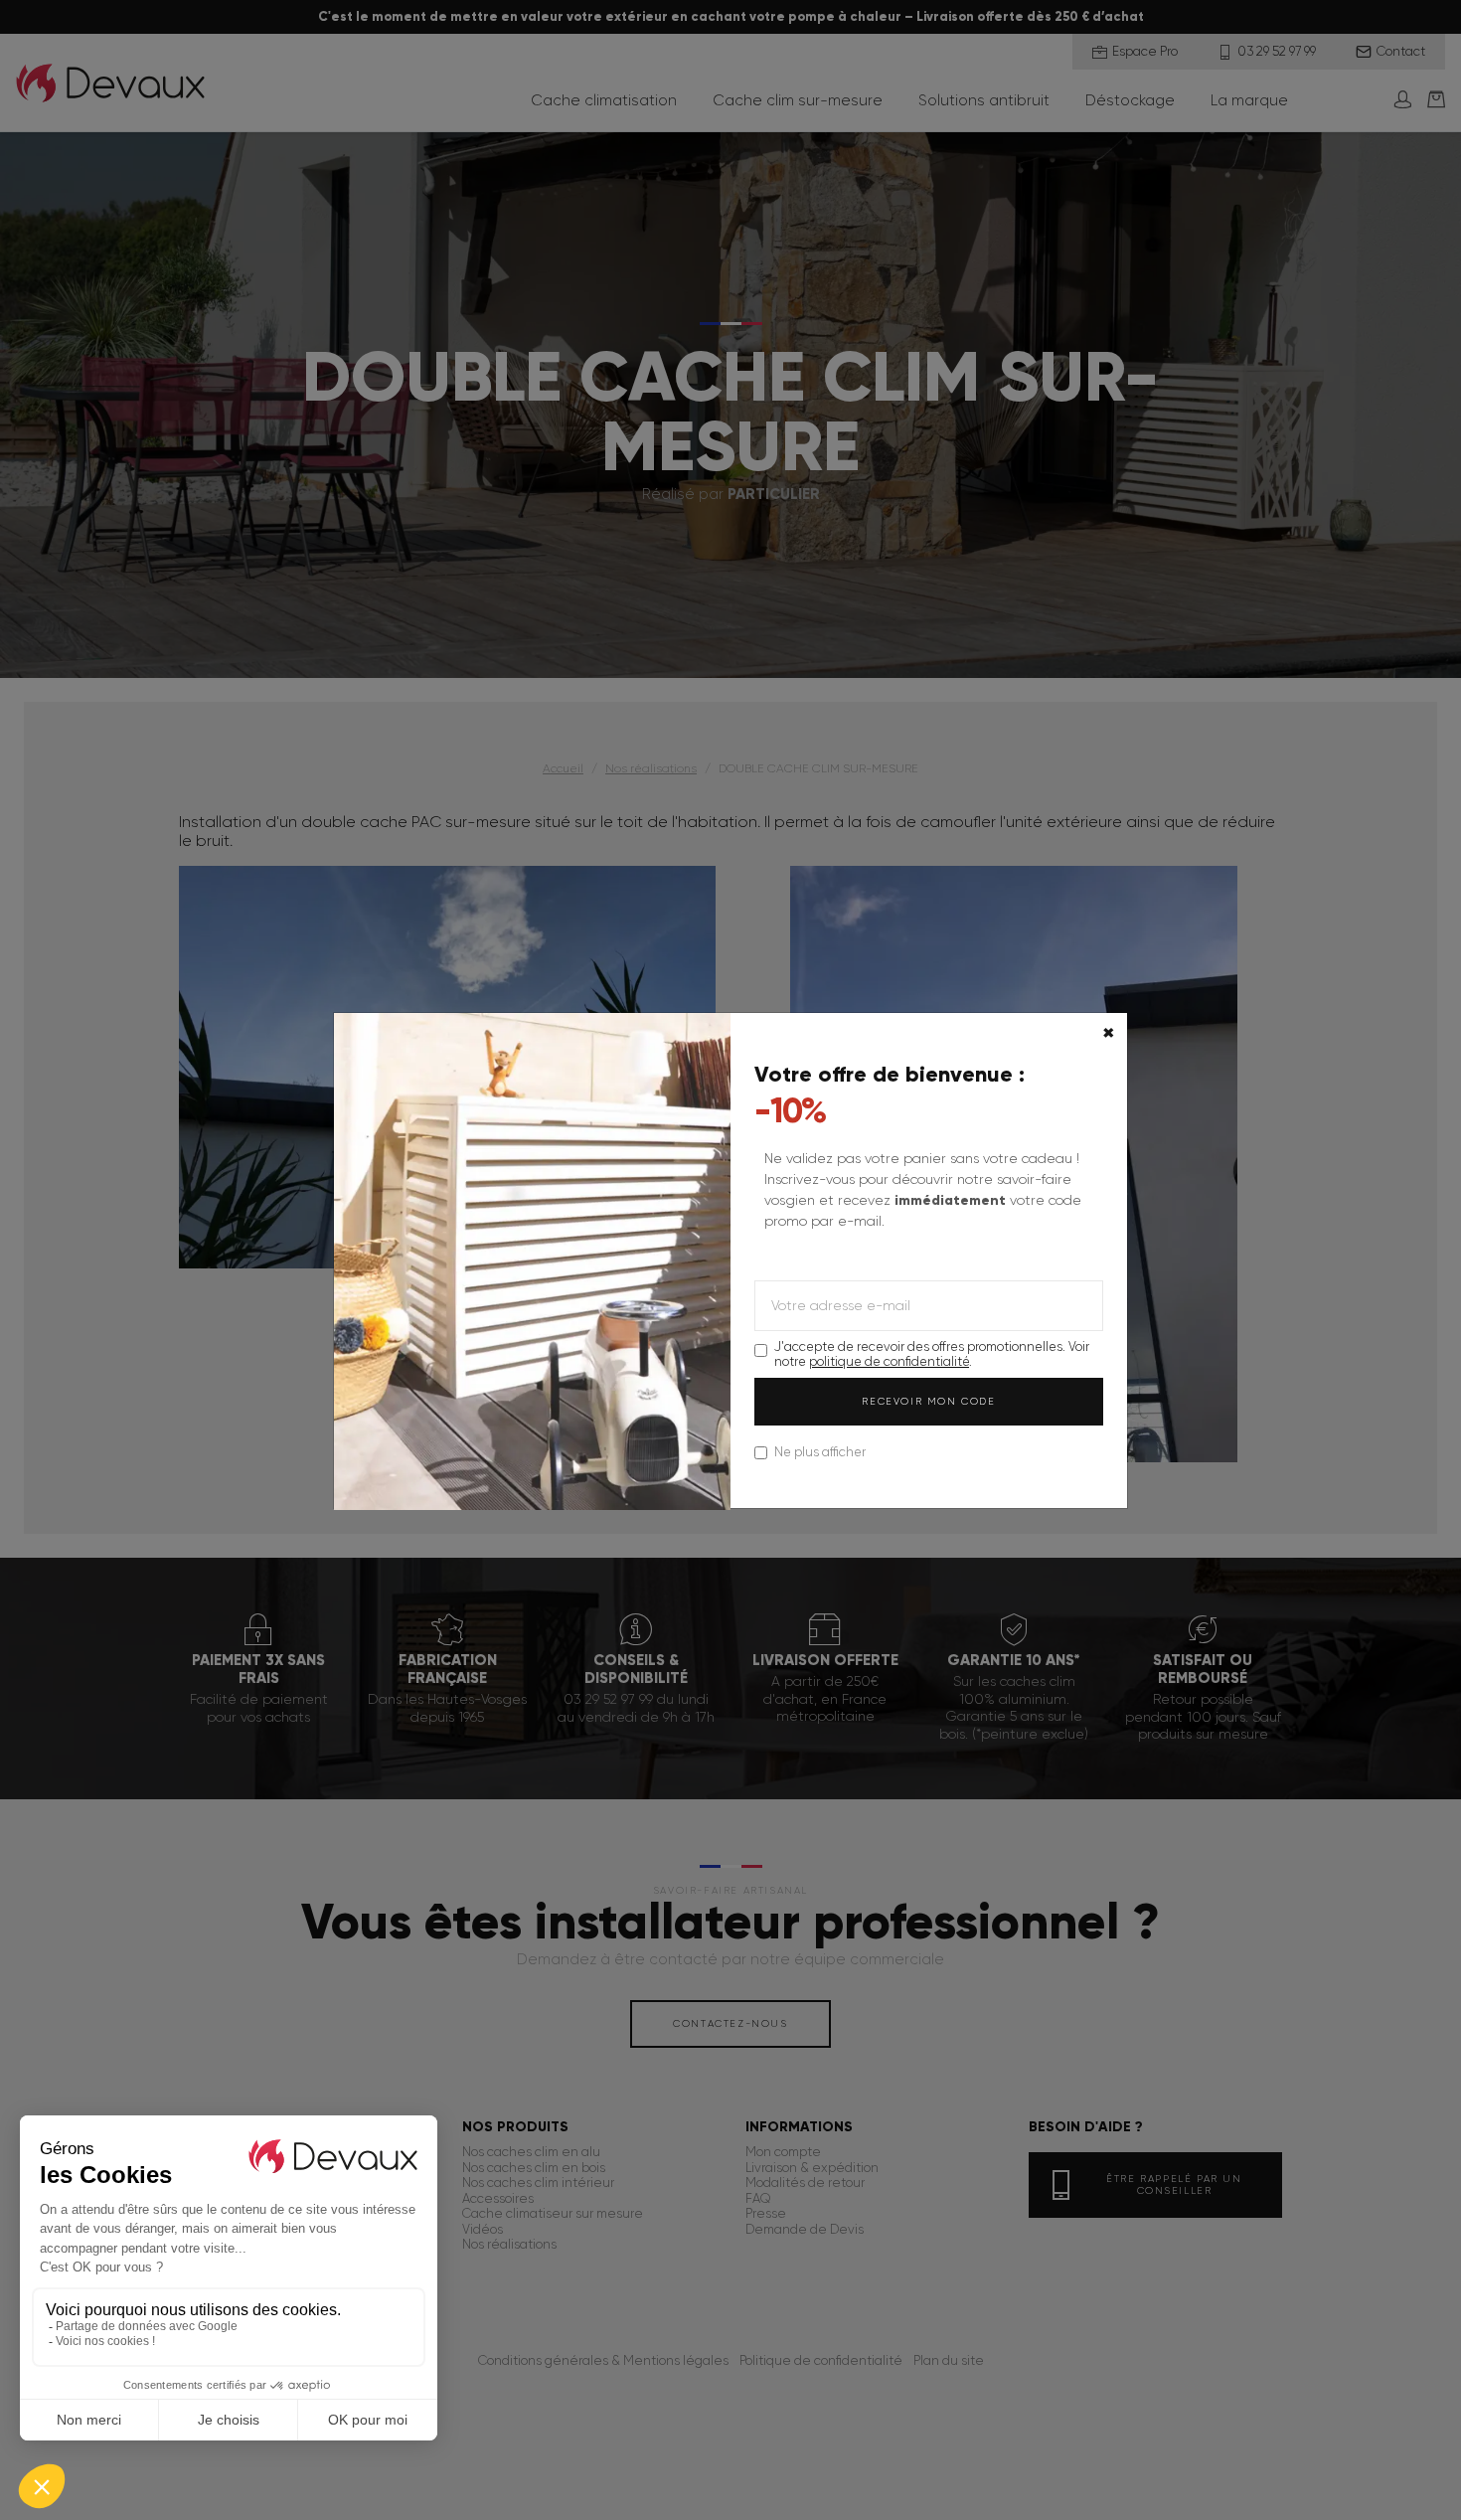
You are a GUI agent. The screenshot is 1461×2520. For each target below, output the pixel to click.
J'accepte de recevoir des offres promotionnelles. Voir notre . (932, 1354)
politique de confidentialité (889, 1361)
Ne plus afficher (820, 1452)
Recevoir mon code (928, 1401)
